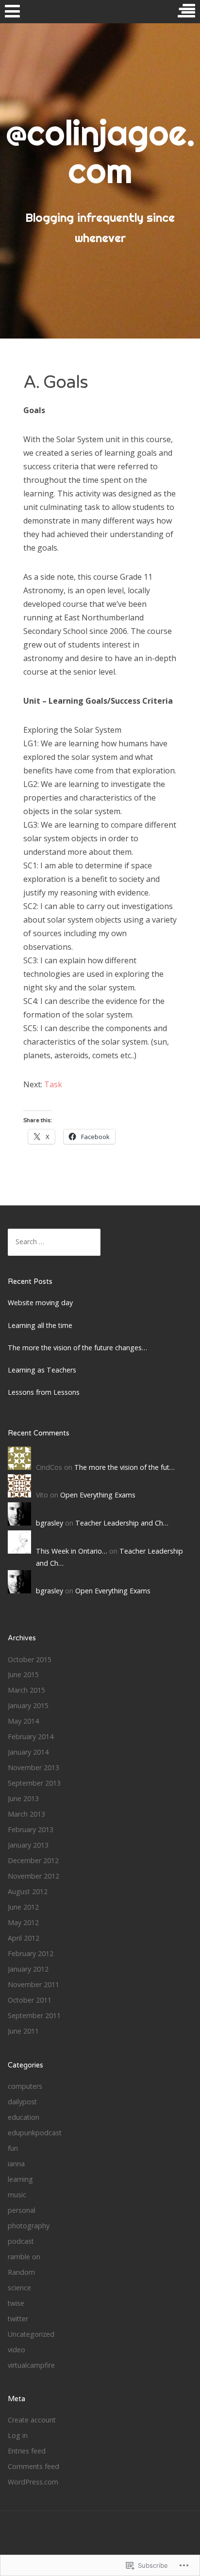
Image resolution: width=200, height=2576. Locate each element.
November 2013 (33, 1767)
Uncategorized (31, 2334)
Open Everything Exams (98, 1495)
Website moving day (40, 1303)
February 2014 (31, 1736)
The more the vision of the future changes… (77, 1348)
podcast (21, 2241)
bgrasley (50, 1523)
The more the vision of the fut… (125, 1467)
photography (29, 2226)
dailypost (22, 2102)
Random (21, 2272)
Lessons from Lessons (44, 1392)
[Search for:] (54, 1242)
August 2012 (28, 1891)
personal (22, 2210)
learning (20, 2179)
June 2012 (23, 1907)
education (24, 2117)
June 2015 (23, 1674)
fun (13, 2148)
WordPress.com (33, 2482)
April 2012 (24, 1938)
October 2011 (30, 2000)
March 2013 (26, 1814)
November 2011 (33, 1984)
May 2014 (23, 1721)
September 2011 (34, 2015)
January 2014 (28, 1752)
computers (25, 2086)
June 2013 (23, 1798)
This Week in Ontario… (72, 1551)
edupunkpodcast (35, 2133)
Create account (32, 2420)
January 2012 (28, 1969)
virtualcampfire (31, 2365)
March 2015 (26, 1690)
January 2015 (28, 1705)
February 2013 (31, 1829)
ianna (16, 2164)
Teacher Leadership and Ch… (122, 1523)
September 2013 (34, 1783)
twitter (18, 2319)
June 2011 (23, 2031)
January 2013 (28, 1845)
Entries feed (27, 2451)
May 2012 (23, 1922)
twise (16, 2303)
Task (53, 1084)
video (17, 2350)
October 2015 (30, 1659)
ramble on (24, 2257)
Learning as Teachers (42, 1370)
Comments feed (33, 2466)
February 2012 (31, 1953)
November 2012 (33, 1876)
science (19, 2288)
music (17, 2195)
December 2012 (33, 1860)
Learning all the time (40, 1325)
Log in (18, 2435)
